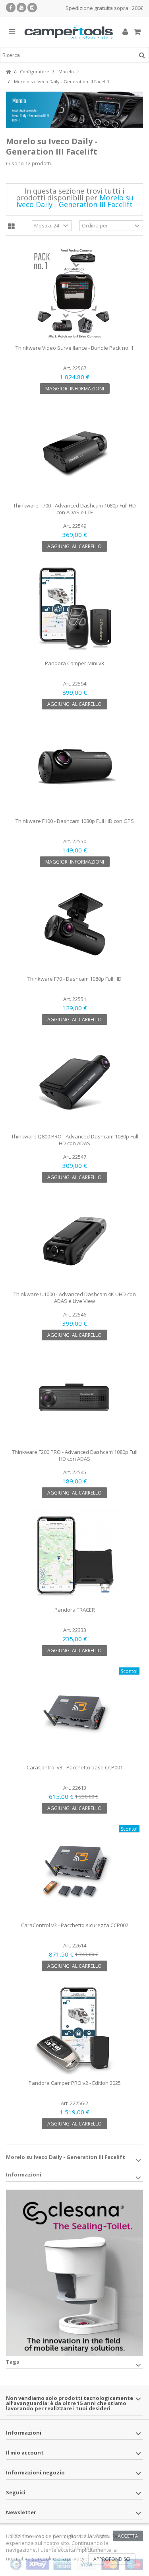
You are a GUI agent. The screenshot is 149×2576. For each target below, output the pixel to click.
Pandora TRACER (75, 1610)
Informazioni (24, 2174)
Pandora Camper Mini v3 (74, 663)
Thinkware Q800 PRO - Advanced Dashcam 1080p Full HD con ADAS (75, 1140)
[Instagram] (32, 8)
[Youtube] (21, 8)
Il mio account (25, 2453)
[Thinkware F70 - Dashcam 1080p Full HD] (74, 924)
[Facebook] (11, 8)
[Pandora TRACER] (74, 1555)
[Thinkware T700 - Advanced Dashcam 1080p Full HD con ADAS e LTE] (74, 451)
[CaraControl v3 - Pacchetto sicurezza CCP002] (74, 1871)
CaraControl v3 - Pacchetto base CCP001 (75, 1767)
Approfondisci (112, 2559)
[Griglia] (11, 227)
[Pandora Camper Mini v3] (74, 609)
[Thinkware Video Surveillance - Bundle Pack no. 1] (74, 293)
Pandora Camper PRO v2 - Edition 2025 (75, 2083)
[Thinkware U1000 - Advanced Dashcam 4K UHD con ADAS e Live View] (74, 1240)
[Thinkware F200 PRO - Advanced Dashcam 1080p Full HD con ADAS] (74, 1397)
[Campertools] (69, 32)
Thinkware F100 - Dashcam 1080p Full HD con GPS (75, 821)
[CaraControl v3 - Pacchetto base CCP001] (74, 1713)
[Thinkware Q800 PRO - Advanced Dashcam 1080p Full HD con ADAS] (74, 1082)
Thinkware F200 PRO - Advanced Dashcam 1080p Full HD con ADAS (75, 1455)
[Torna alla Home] (8, 72)
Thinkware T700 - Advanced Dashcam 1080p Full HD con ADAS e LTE (74, 509)
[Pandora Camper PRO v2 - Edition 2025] (74, 2028)
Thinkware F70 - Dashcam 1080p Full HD (74, 979)
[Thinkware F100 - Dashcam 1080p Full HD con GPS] (74, 766)
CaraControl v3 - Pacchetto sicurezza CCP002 (75, 1925)
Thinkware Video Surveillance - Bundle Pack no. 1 (74, 348)
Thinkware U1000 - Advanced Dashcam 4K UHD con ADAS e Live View (75, 1298)
